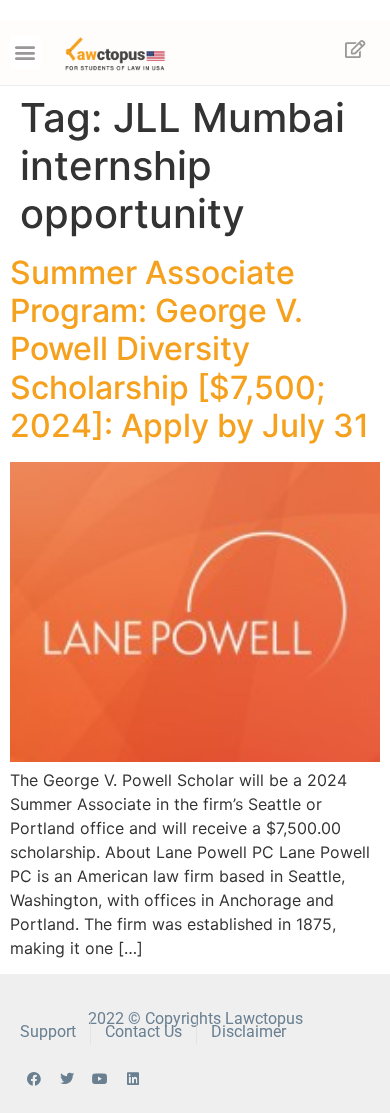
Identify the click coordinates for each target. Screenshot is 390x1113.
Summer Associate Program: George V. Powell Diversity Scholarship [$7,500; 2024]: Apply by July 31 (189, 349)
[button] (25, 52)
